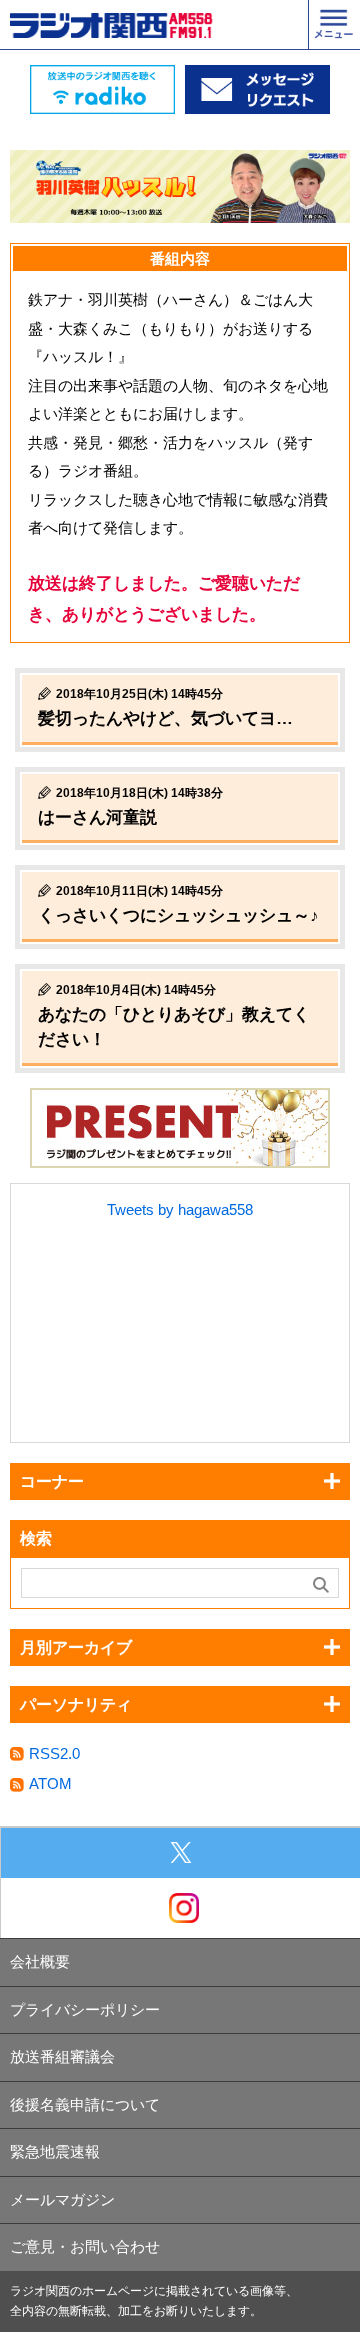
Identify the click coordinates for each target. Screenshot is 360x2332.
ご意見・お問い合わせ (85, 2246)
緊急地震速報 (55, 2151)
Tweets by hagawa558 (180, 1209)
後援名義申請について (85, 2104)
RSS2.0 (54, 1753)
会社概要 (40, 1961)
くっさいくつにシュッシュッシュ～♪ (178, 915)
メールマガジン (62, 2199)
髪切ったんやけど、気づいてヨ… (165, 718)
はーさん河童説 (97, 817)
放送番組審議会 (62, 2056)
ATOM (50, 1783)
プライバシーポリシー (85, 2009)
